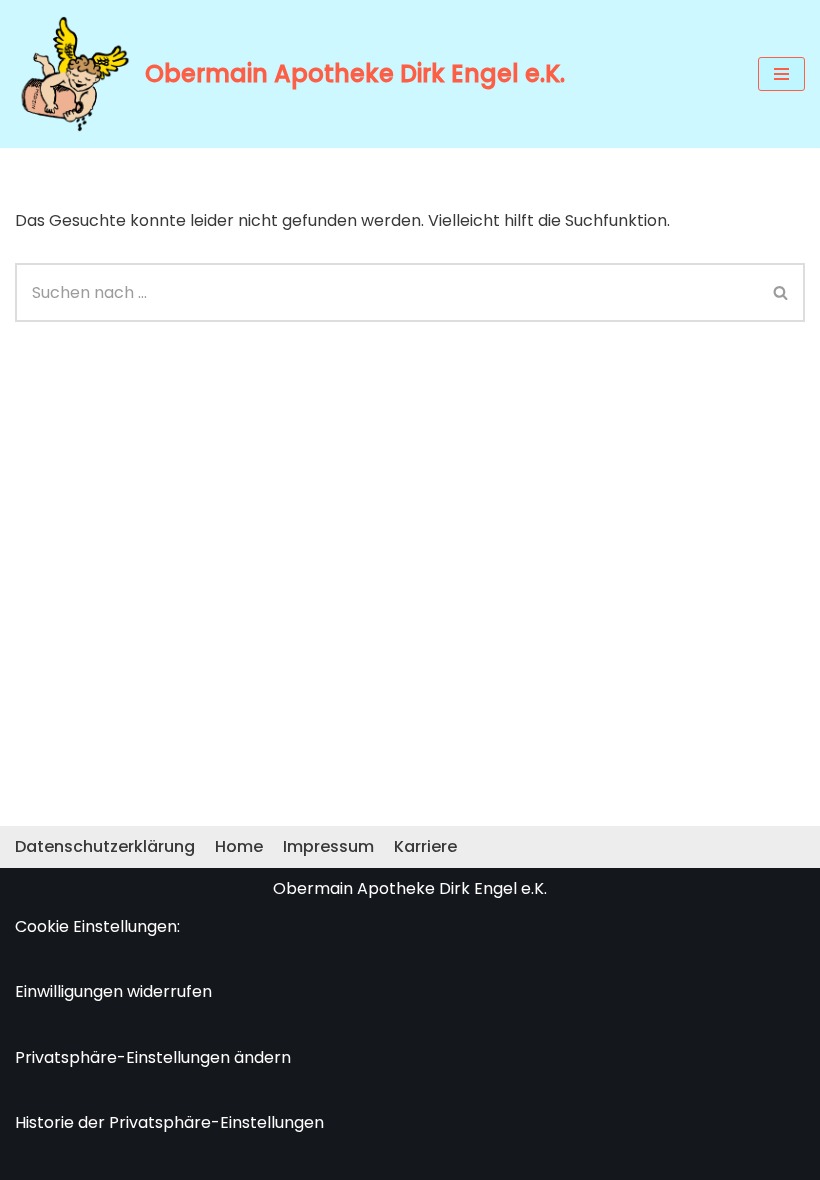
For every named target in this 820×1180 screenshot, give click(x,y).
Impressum (328, 846)
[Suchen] (781, 292)
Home (239, 846)
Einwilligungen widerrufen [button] (113, 991)
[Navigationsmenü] (781, 74)
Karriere (425, 846)
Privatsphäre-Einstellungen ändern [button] (153, 1057)
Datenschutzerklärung (105, 846)
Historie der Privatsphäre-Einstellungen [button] (169, 1122)
